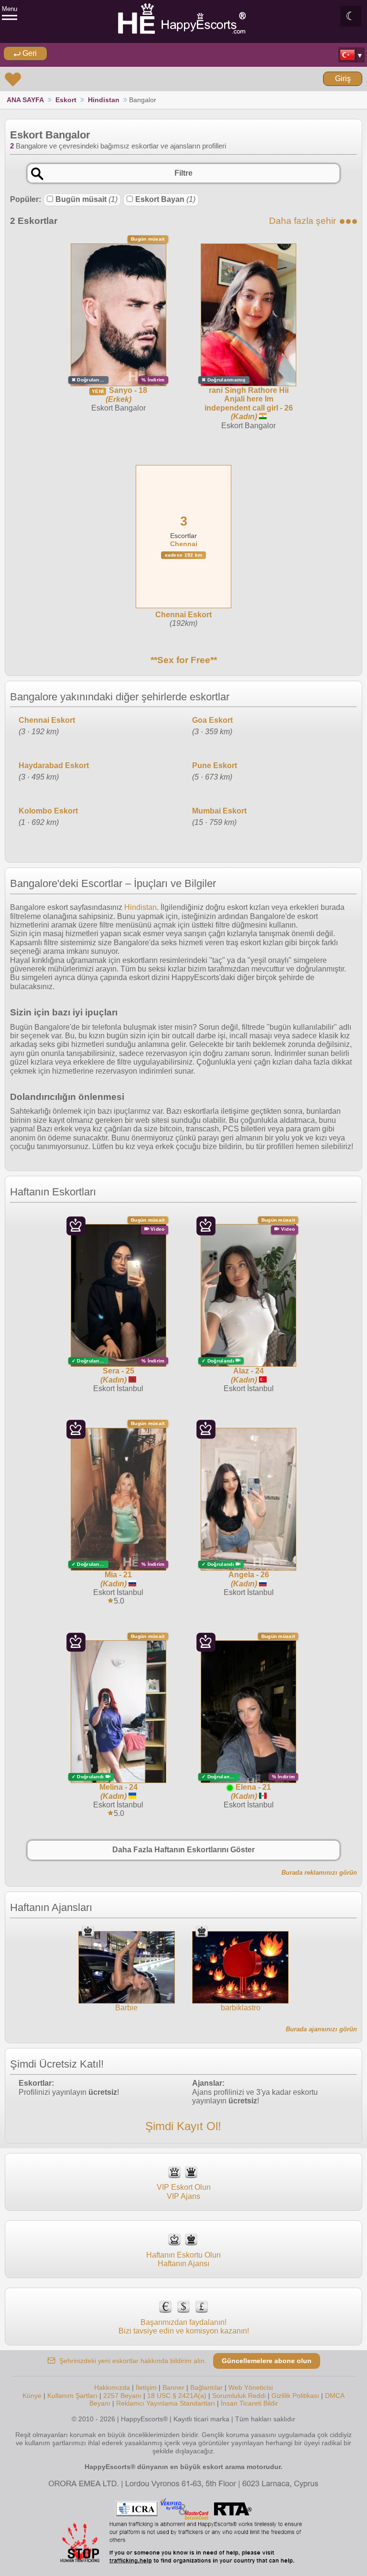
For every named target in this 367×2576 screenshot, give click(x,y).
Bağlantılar (206, 2387)
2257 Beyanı (122, 2396)
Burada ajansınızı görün (321, 2029)
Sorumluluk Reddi (239, 2396)
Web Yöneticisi (251, 2387)
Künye (32, 2396)
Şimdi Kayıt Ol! (183, 2126)
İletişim (146, 2387)
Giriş (343, 79)
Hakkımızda (112, 2387)
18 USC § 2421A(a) (177, 2396)
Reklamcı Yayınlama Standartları (166, 2403)
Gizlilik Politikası (295, 2396)
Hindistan (104, 100)
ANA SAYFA (25, 100)
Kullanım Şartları (72, 2396)
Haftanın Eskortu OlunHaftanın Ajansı (183, 2259)
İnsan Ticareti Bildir (249, 2403)
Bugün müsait (86, 199)
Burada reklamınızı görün (319, 1873)
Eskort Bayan (165, 199)
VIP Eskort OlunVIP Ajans (184, 2191)
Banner (173, 2387)
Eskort (66, 100)
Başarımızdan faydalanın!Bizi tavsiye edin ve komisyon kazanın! (184, 2327)
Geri (29, 53)
